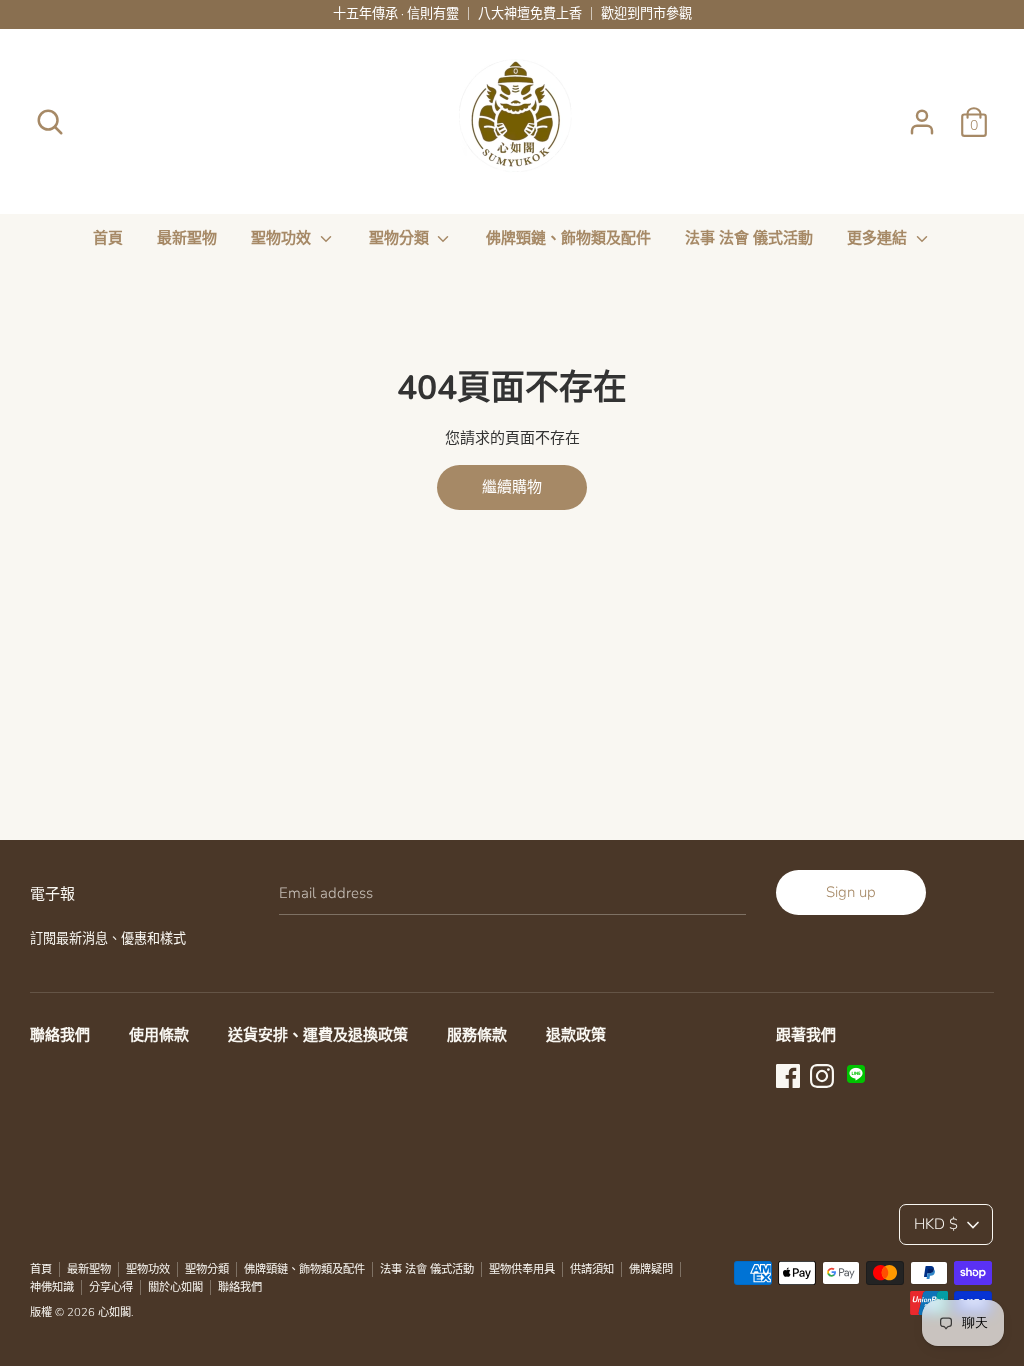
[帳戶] (922, 114)
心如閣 (114, 1312)
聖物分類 (401, 238)
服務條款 (477, 1035)
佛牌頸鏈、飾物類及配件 (568, 238)
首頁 (108, 238)
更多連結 (879, 238)
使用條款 (159, 1035)
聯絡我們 (60, 1035)
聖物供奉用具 (522, 1269)
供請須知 (592, 1269)
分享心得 (111, 1287)
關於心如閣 (175, 1287)
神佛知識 (52, 1287)
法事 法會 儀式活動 (749, 238)
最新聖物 (187, 238)
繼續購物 (512, 487)
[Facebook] (788, 1074)
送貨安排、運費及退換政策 (318, 1035)
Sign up (851, 892)
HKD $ (936, 1224)
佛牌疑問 (651, 1269)
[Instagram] (822, 1074)
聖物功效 (283, 238)
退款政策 (576, 1035)
